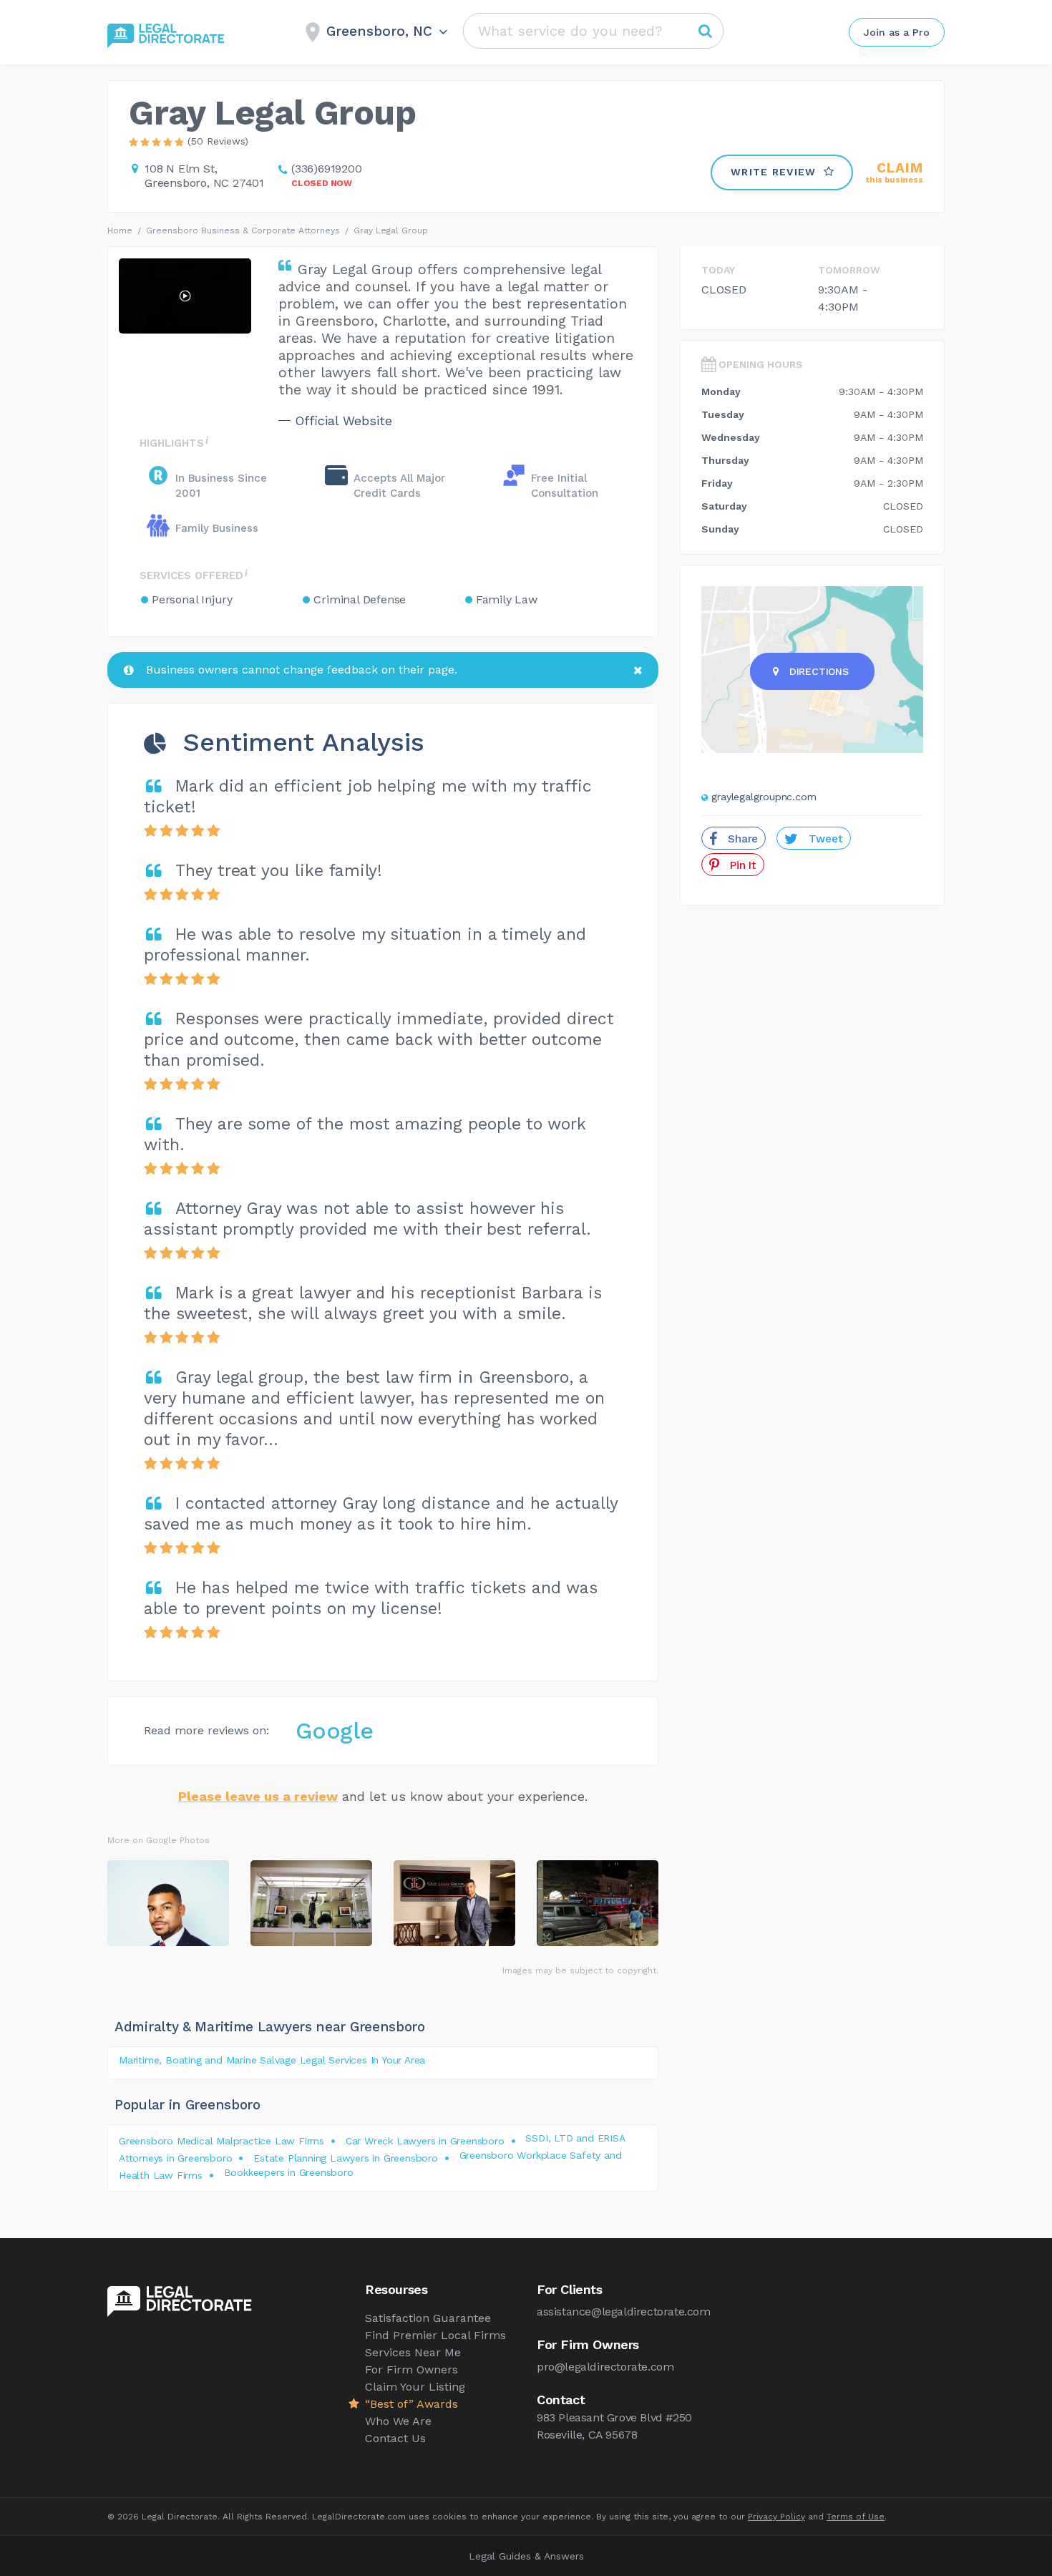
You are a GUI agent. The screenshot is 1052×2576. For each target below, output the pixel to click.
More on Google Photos (159, 1840)
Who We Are (398, 2421)
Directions (819, 671)
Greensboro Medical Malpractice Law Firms (221, 2141)
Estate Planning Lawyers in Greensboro (346, 2158)
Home (120, 230)
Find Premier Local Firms (435, 2335)
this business (895, 173)
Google (335, 1731)
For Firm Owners (411, 2370)
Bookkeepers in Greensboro (289, 2172)
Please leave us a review (258, 1796)
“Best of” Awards (411, 2404)
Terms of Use (856, 2517)
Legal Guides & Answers (526, 2556)
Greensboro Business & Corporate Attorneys (243, 230)
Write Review (774, 172)
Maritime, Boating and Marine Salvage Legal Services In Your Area (272, 2060)
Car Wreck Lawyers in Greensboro (425, 2141)
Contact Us (395, 2438)
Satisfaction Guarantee (428, 2318)
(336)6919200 (327, 169)
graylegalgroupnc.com (764, 797)
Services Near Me (413, 2352)
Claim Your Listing (415, 2387)
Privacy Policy (776, 2517)
